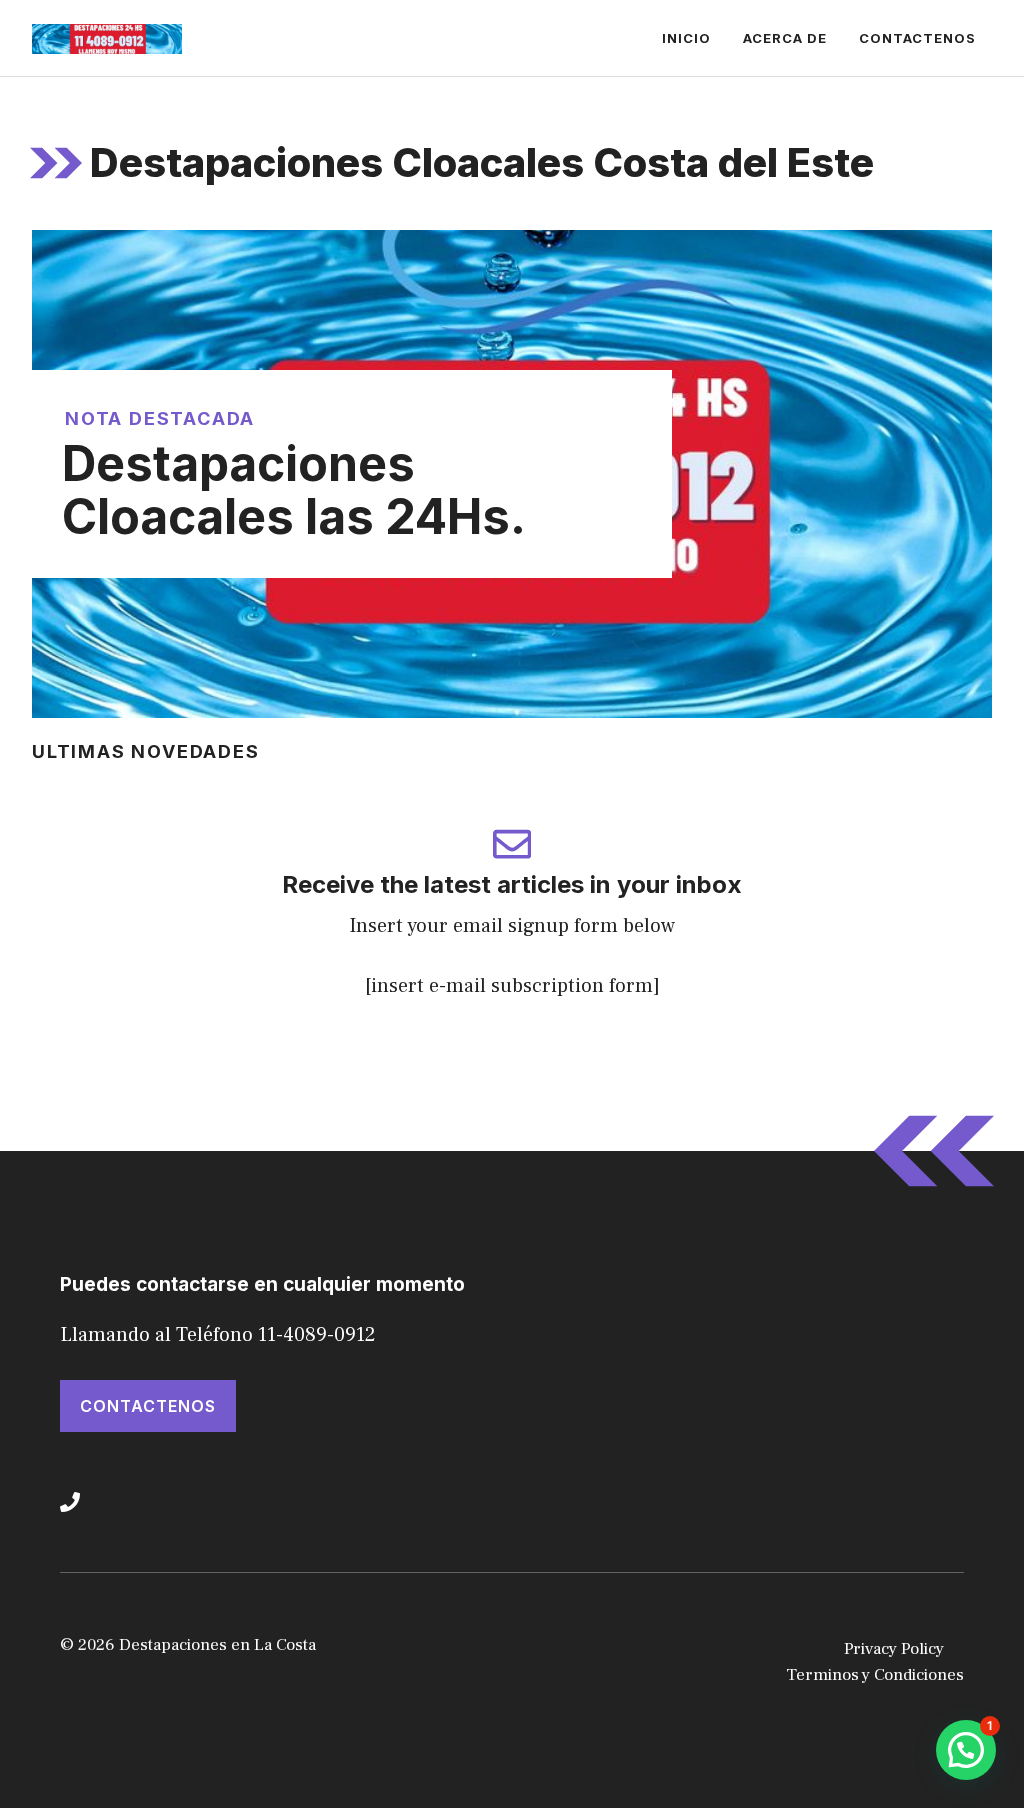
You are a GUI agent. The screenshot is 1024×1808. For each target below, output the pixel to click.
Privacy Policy (894, 1649)
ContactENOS (148, 1406)
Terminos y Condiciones (875, 1675)
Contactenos (917, 38)
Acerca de (785, 38)
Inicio (686, 38)
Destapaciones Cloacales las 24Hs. (294, 490)
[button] (966, 1750)
